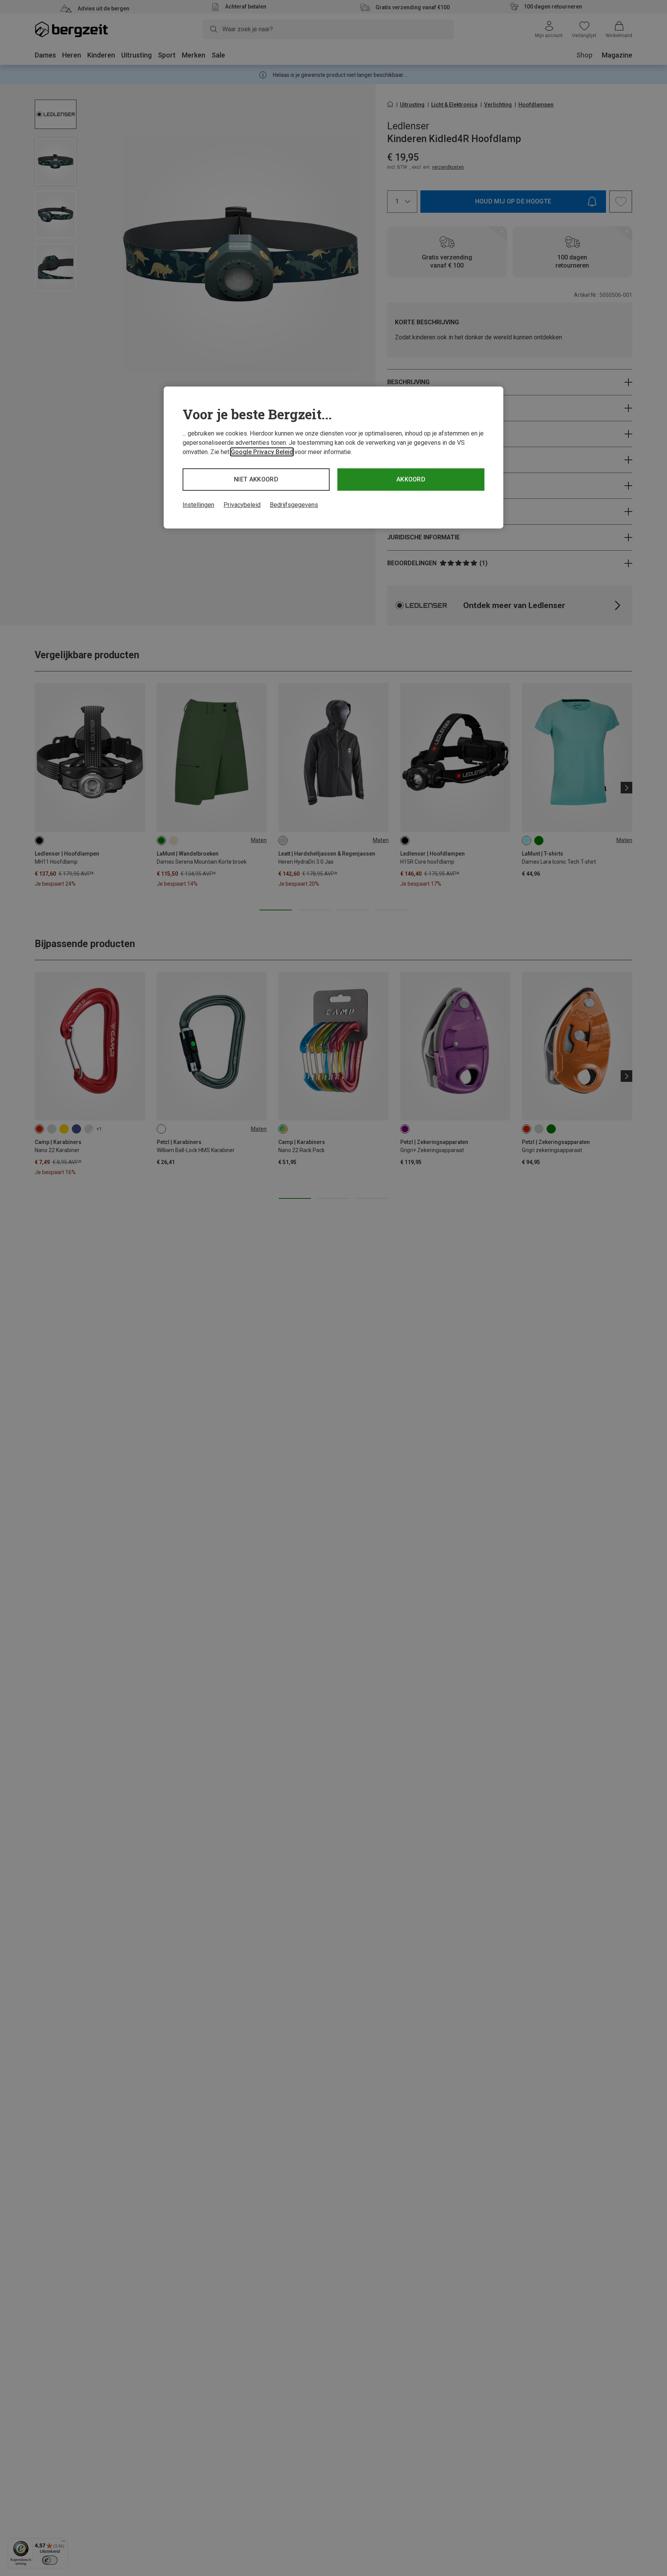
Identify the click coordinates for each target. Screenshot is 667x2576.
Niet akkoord (256, 479)
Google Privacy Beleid (262, 452)
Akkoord (411, 479)
